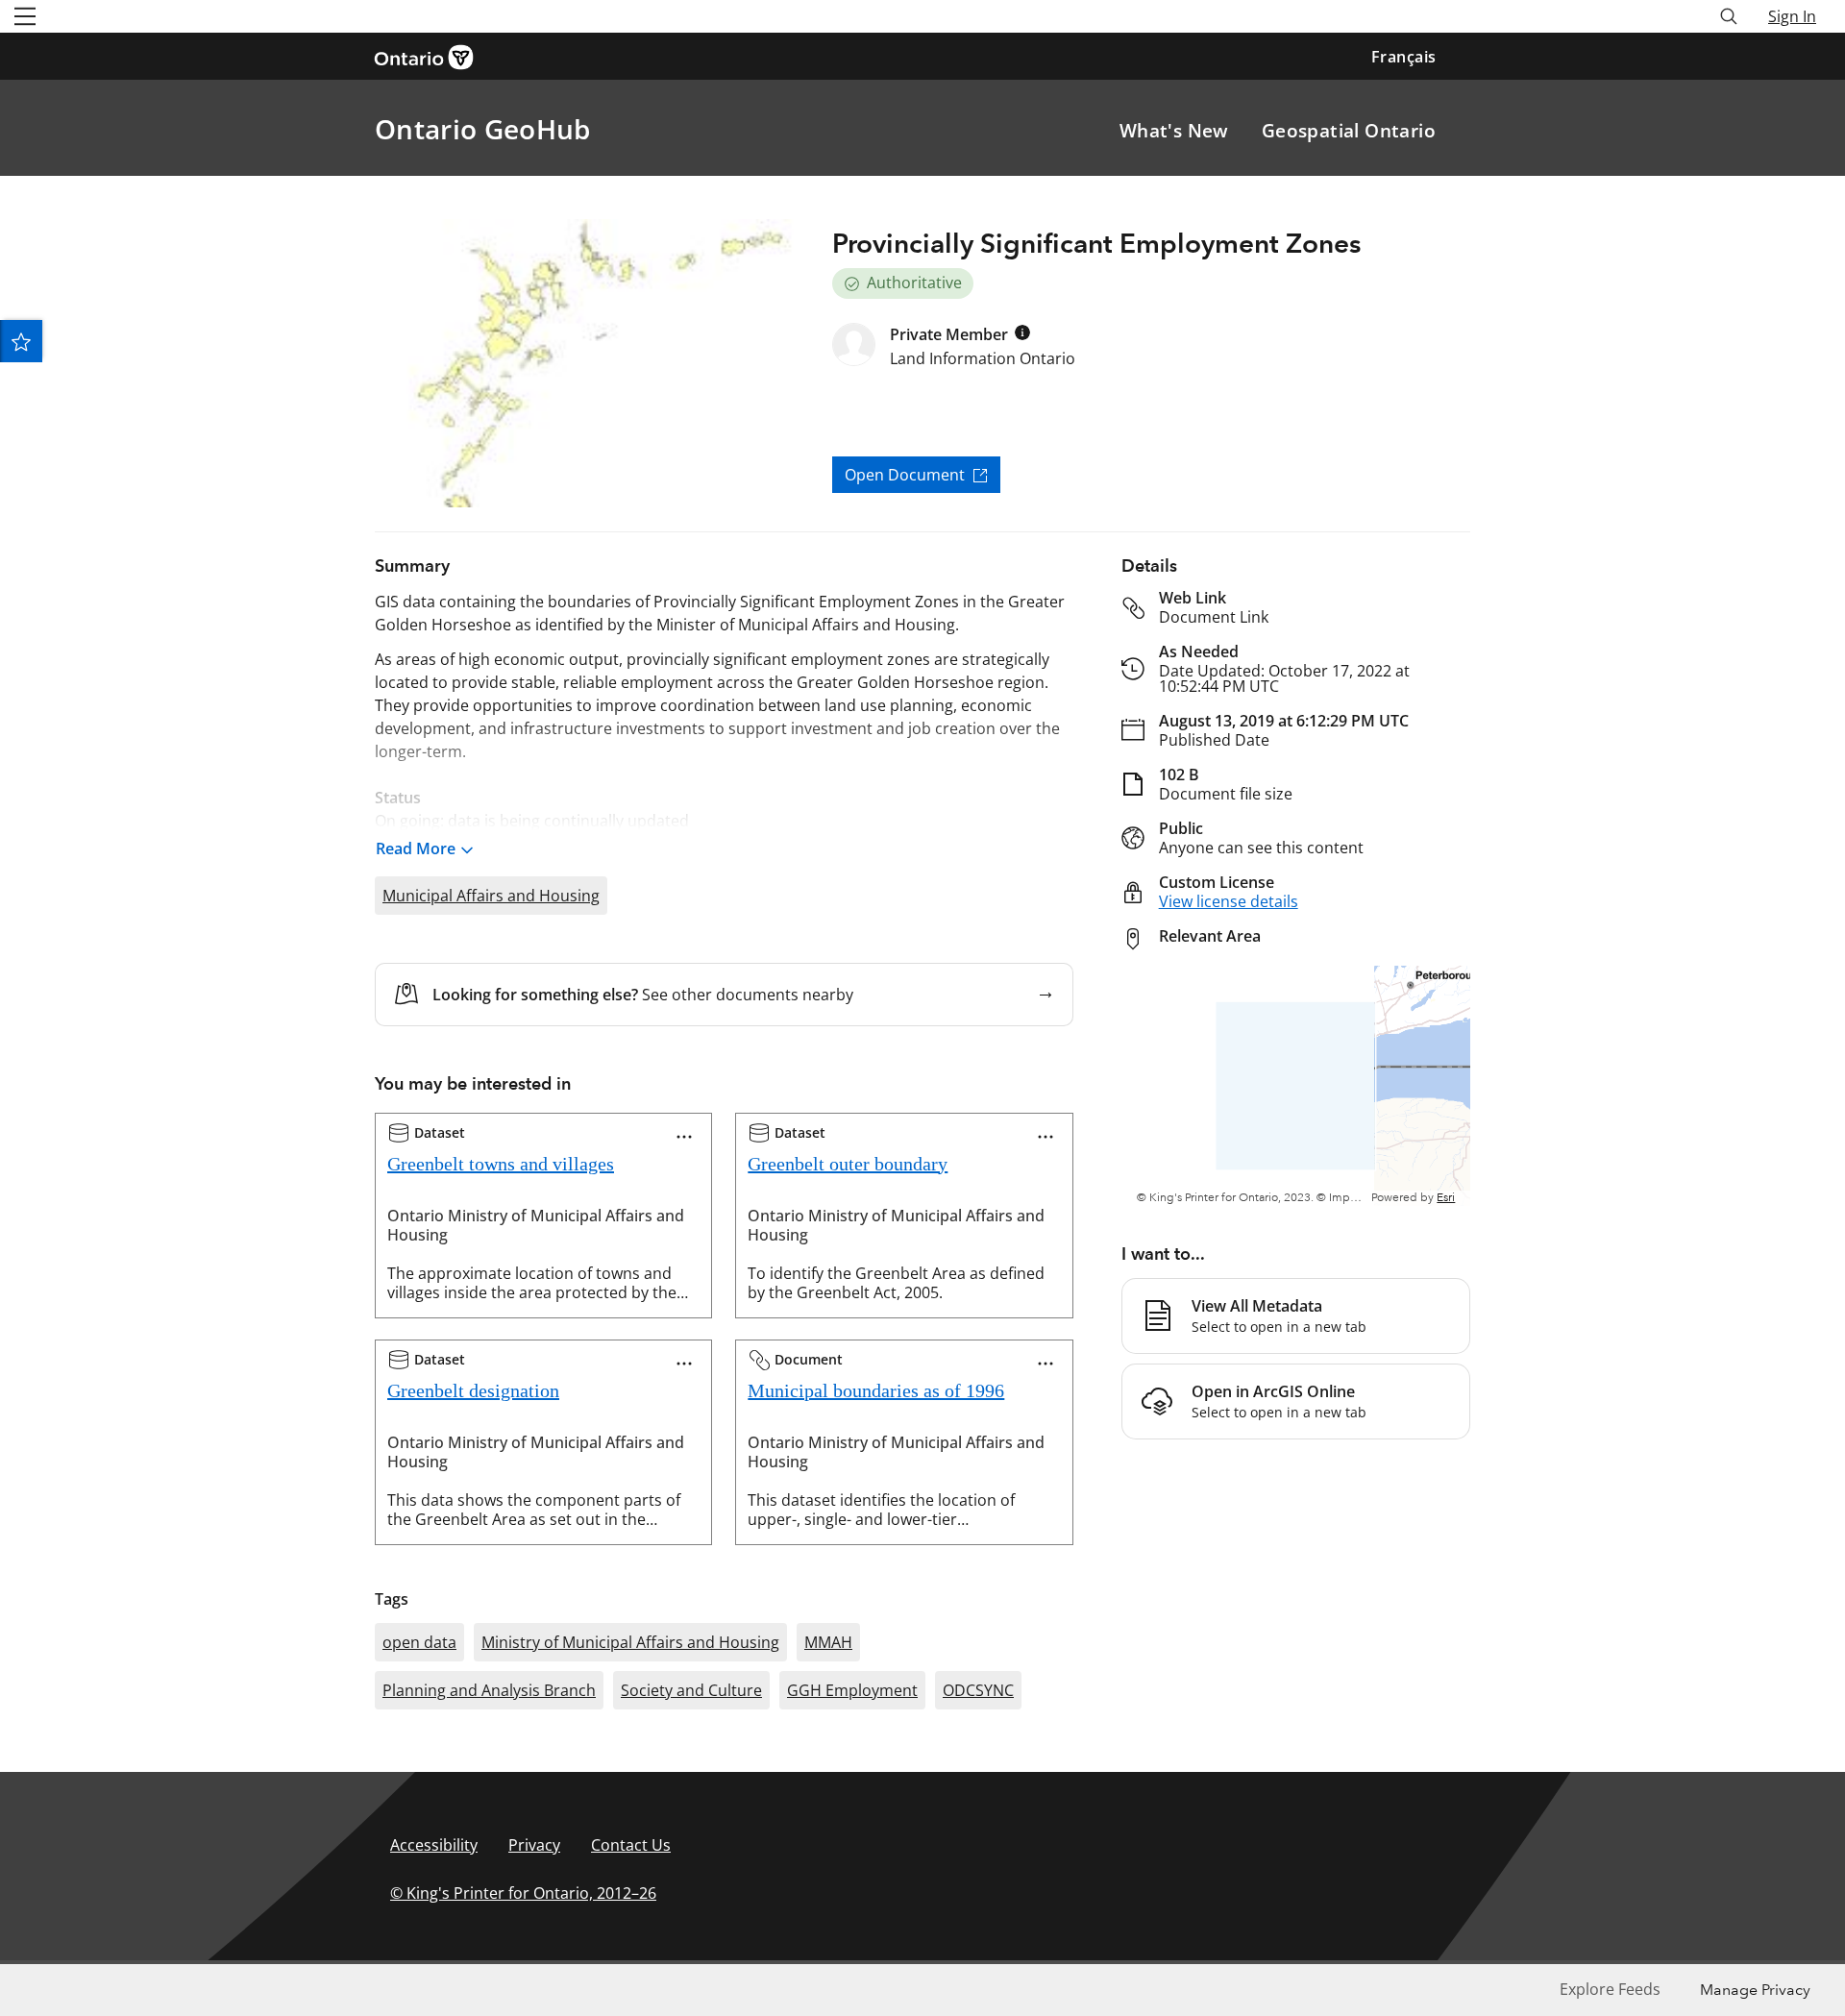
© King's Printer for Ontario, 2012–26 (523, 1893)
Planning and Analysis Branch (489, 1690)
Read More (416, 848)
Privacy (534, 1845)
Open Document (905, 475)
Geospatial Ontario (1349, 131)
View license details (1229, 901)
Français (1404, 57)
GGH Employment (852, 1690)
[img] (1022, 332)
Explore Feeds (1610, 1989)
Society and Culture (691, 1690)
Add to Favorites (21, 341)
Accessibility (434, 1845)
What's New (1174, 131)
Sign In (1792, 16)
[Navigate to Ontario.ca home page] (430, 56)
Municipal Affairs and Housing (491, 896)
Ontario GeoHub (482, 129)
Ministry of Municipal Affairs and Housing (630, 1642)
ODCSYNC (978, 1690)
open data (419, 1642)
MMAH (828, 1642)
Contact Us (631, 1845)
